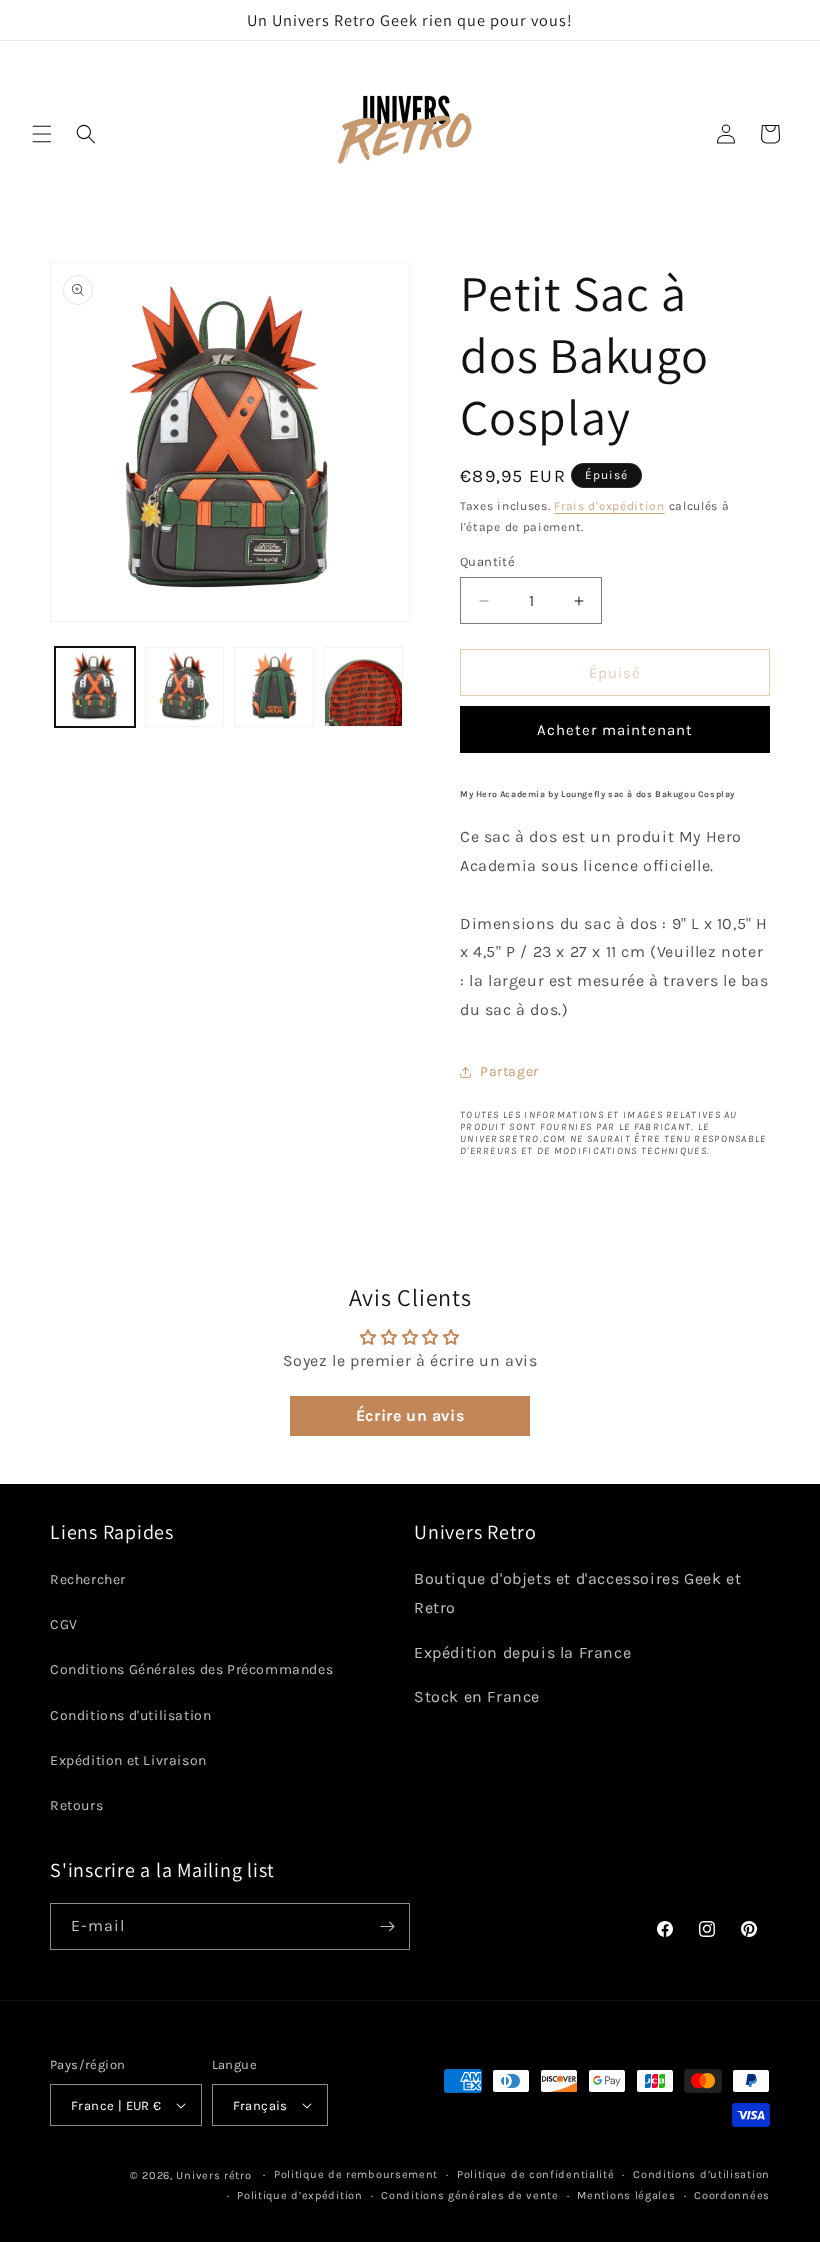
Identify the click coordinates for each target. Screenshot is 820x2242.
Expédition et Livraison (128, 1760)
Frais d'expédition (609, 506)
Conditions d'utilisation (130, 1715)
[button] (42, 134)
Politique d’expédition (299, 2195)
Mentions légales (626, 2195)
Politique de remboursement (356, 2174)
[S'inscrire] (387, 1926)
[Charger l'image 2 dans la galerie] (185, 687)
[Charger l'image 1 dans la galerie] (95, 687)
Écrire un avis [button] (410, 1415)
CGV (64, 1624)
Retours (76, 1805)
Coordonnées (732, 2195)
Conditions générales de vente (469, 2195)
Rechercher (88, 1579)
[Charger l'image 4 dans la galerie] (364, 687)
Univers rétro (215, 2175)
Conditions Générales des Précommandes (191, 1669)
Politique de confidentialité (536, 2174)
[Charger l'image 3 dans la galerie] (274, 687)
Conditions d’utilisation (701, 2174)
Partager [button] (509, 1071)
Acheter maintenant (615, 730)
